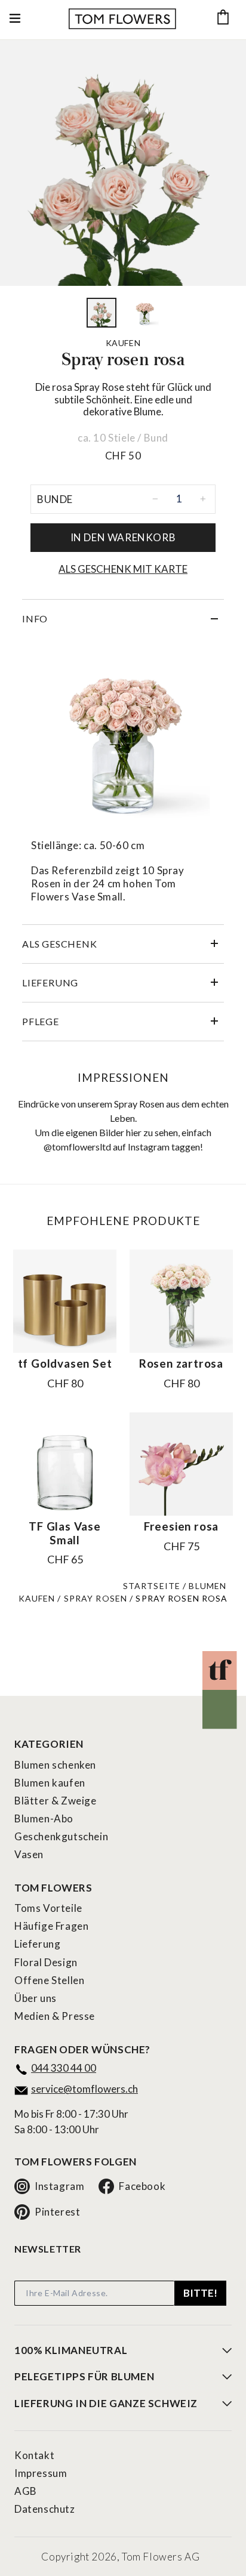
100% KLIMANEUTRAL (71, 2350)
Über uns (36, 1998)
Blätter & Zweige (56, 1801)
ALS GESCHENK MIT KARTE (123, 569)
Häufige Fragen (51, 1926)
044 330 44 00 (64, 2068)
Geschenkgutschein (61, 1836)
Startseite (152, 1586)
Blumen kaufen (50, 1783)
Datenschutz (45, 2509)
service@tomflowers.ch (84, 2089)
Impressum (41, 2473)
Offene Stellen (49, 1980)
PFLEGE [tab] (41, 1021)
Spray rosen (96, 1598)
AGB (26, 2491)
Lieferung (37, 1944)
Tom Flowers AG (161, 2557)
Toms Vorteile (48, 1908)
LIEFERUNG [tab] (50, 982)
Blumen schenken (55, 1765)
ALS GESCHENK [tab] (60, 944)
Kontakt (34, 2455)
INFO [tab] (35, 618)
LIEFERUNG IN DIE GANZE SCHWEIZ (106, 2404)
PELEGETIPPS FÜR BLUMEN (84, 2377)
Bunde (55, 499)
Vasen (29, 1854)
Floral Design (46, 1962)
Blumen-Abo (44, 1818)
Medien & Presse (55, 2016)
